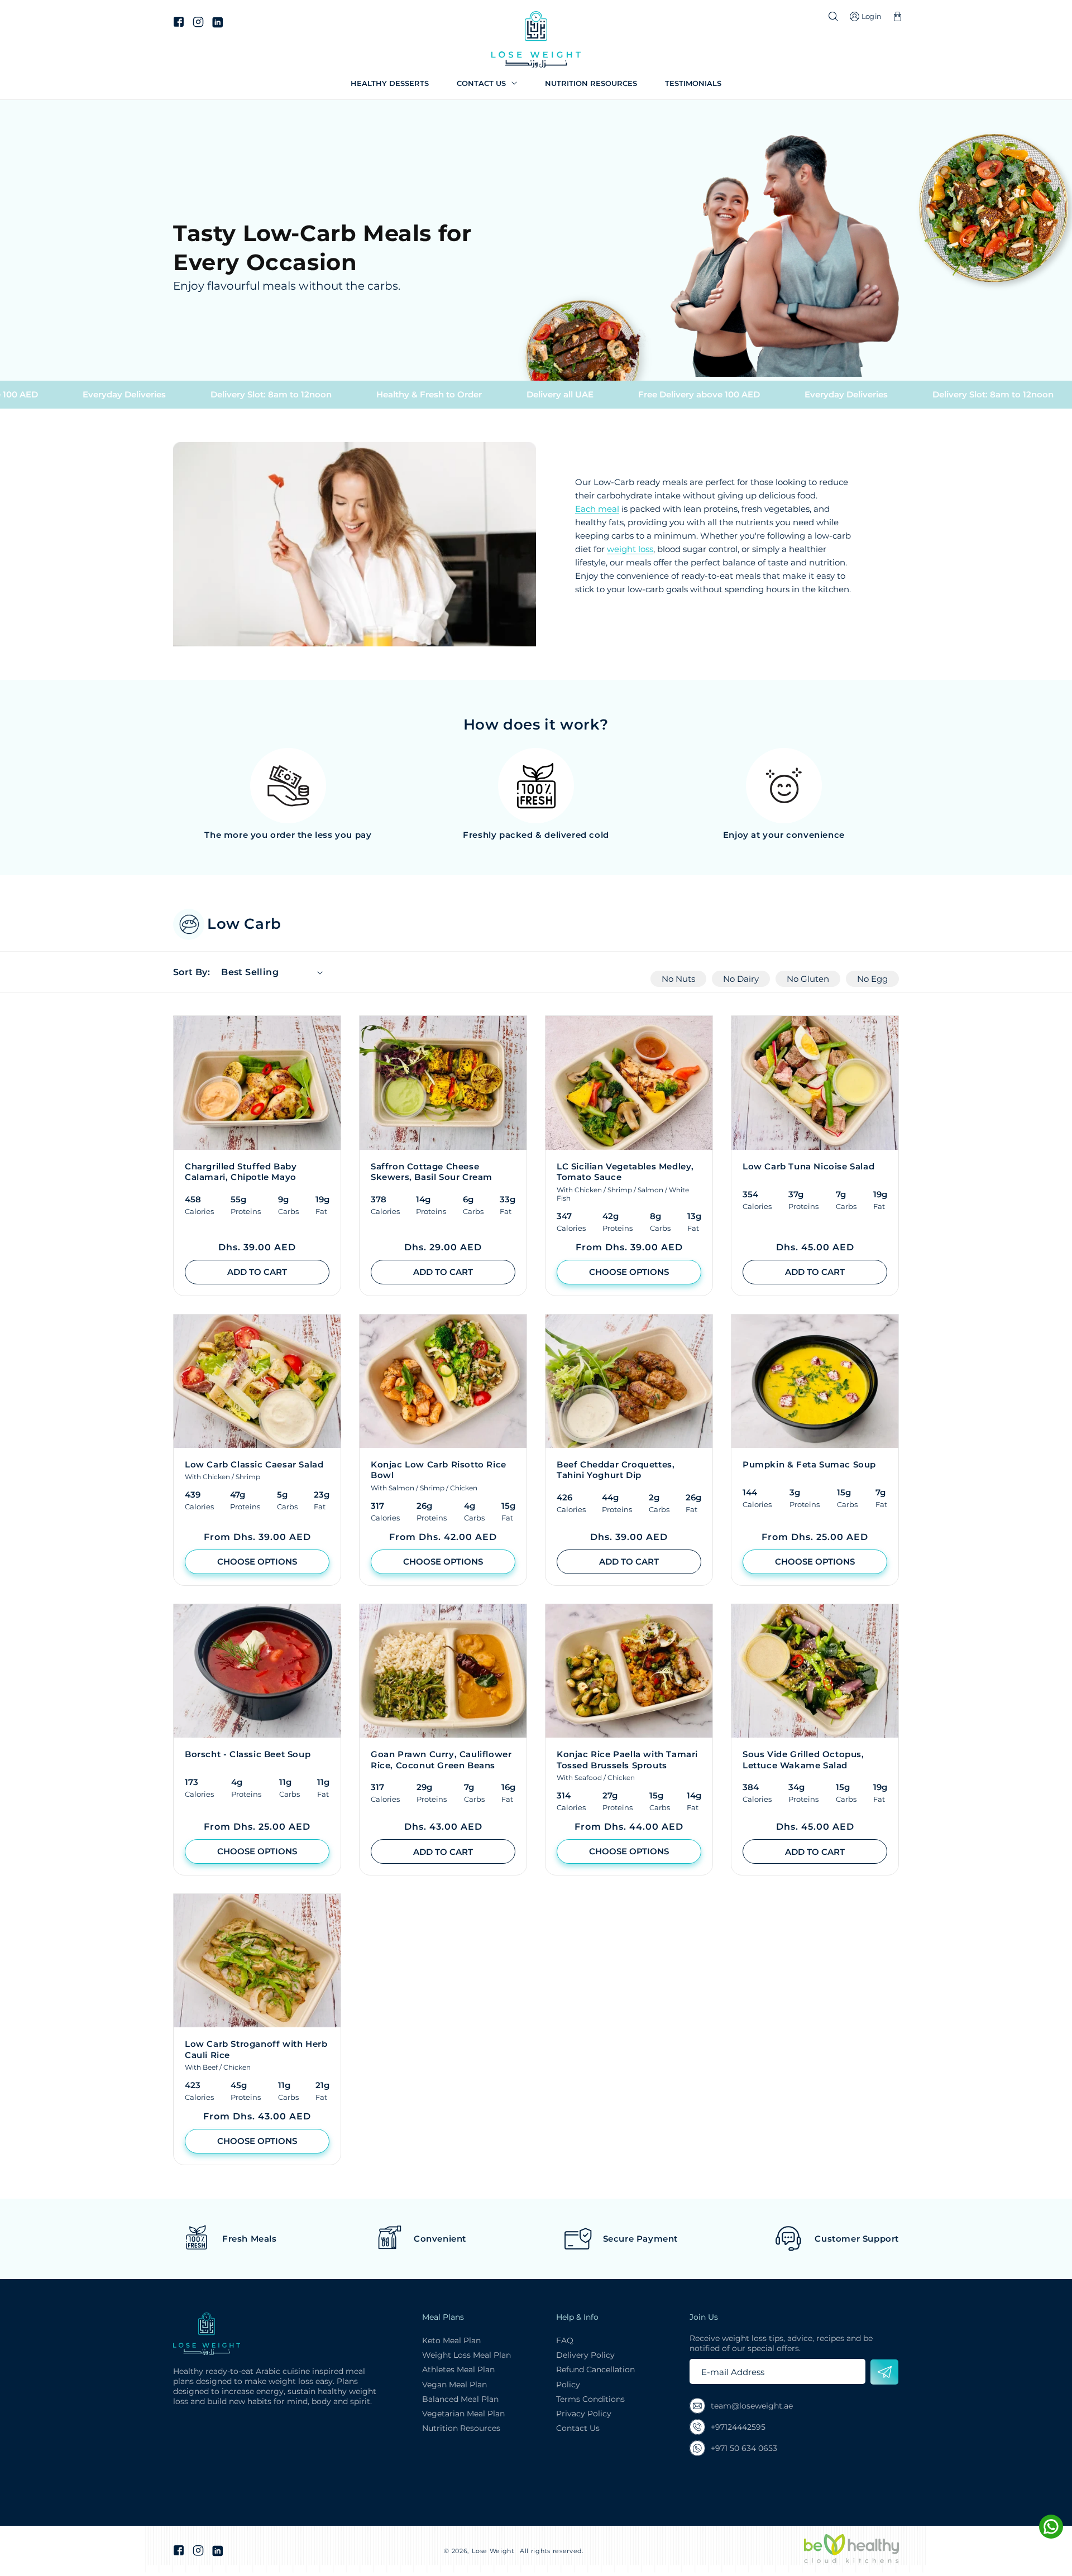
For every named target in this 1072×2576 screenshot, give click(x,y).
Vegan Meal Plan (454, 2385)
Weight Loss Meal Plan (466, 2355)
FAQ (565, 2340)
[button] (487, 83)
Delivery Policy (585, 2355)
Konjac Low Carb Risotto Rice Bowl (439, 1470)
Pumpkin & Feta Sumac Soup (809, 1464)
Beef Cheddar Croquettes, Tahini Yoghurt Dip (616, 1470)
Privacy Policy (584, 2414)
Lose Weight (493, 2551)
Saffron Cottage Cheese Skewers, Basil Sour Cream (432, 1172)
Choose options (629, 1272)
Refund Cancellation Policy (595, 2377)
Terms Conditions (590, 2399)
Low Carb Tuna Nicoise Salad (808, 1166)
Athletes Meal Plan (458, 2369)
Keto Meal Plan (451, 2340)
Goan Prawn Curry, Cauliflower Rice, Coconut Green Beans (441, 1760)
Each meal (597, 509)
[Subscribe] (884, 2372)
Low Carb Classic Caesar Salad (254, 1464)
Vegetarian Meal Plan (463, 2414)
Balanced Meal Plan (460, 2399)
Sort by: (192, 972)
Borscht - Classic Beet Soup (248, 1754)
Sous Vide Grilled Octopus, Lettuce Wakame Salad (803, 1760)
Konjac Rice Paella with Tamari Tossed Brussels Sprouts (627, 1760)
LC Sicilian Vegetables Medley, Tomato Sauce (625, 1172)
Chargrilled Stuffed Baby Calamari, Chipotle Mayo (241, 1172)
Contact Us (578, 2428)
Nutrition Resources (461, 2428)
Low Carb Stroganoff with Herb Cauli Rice (256, 2049)
